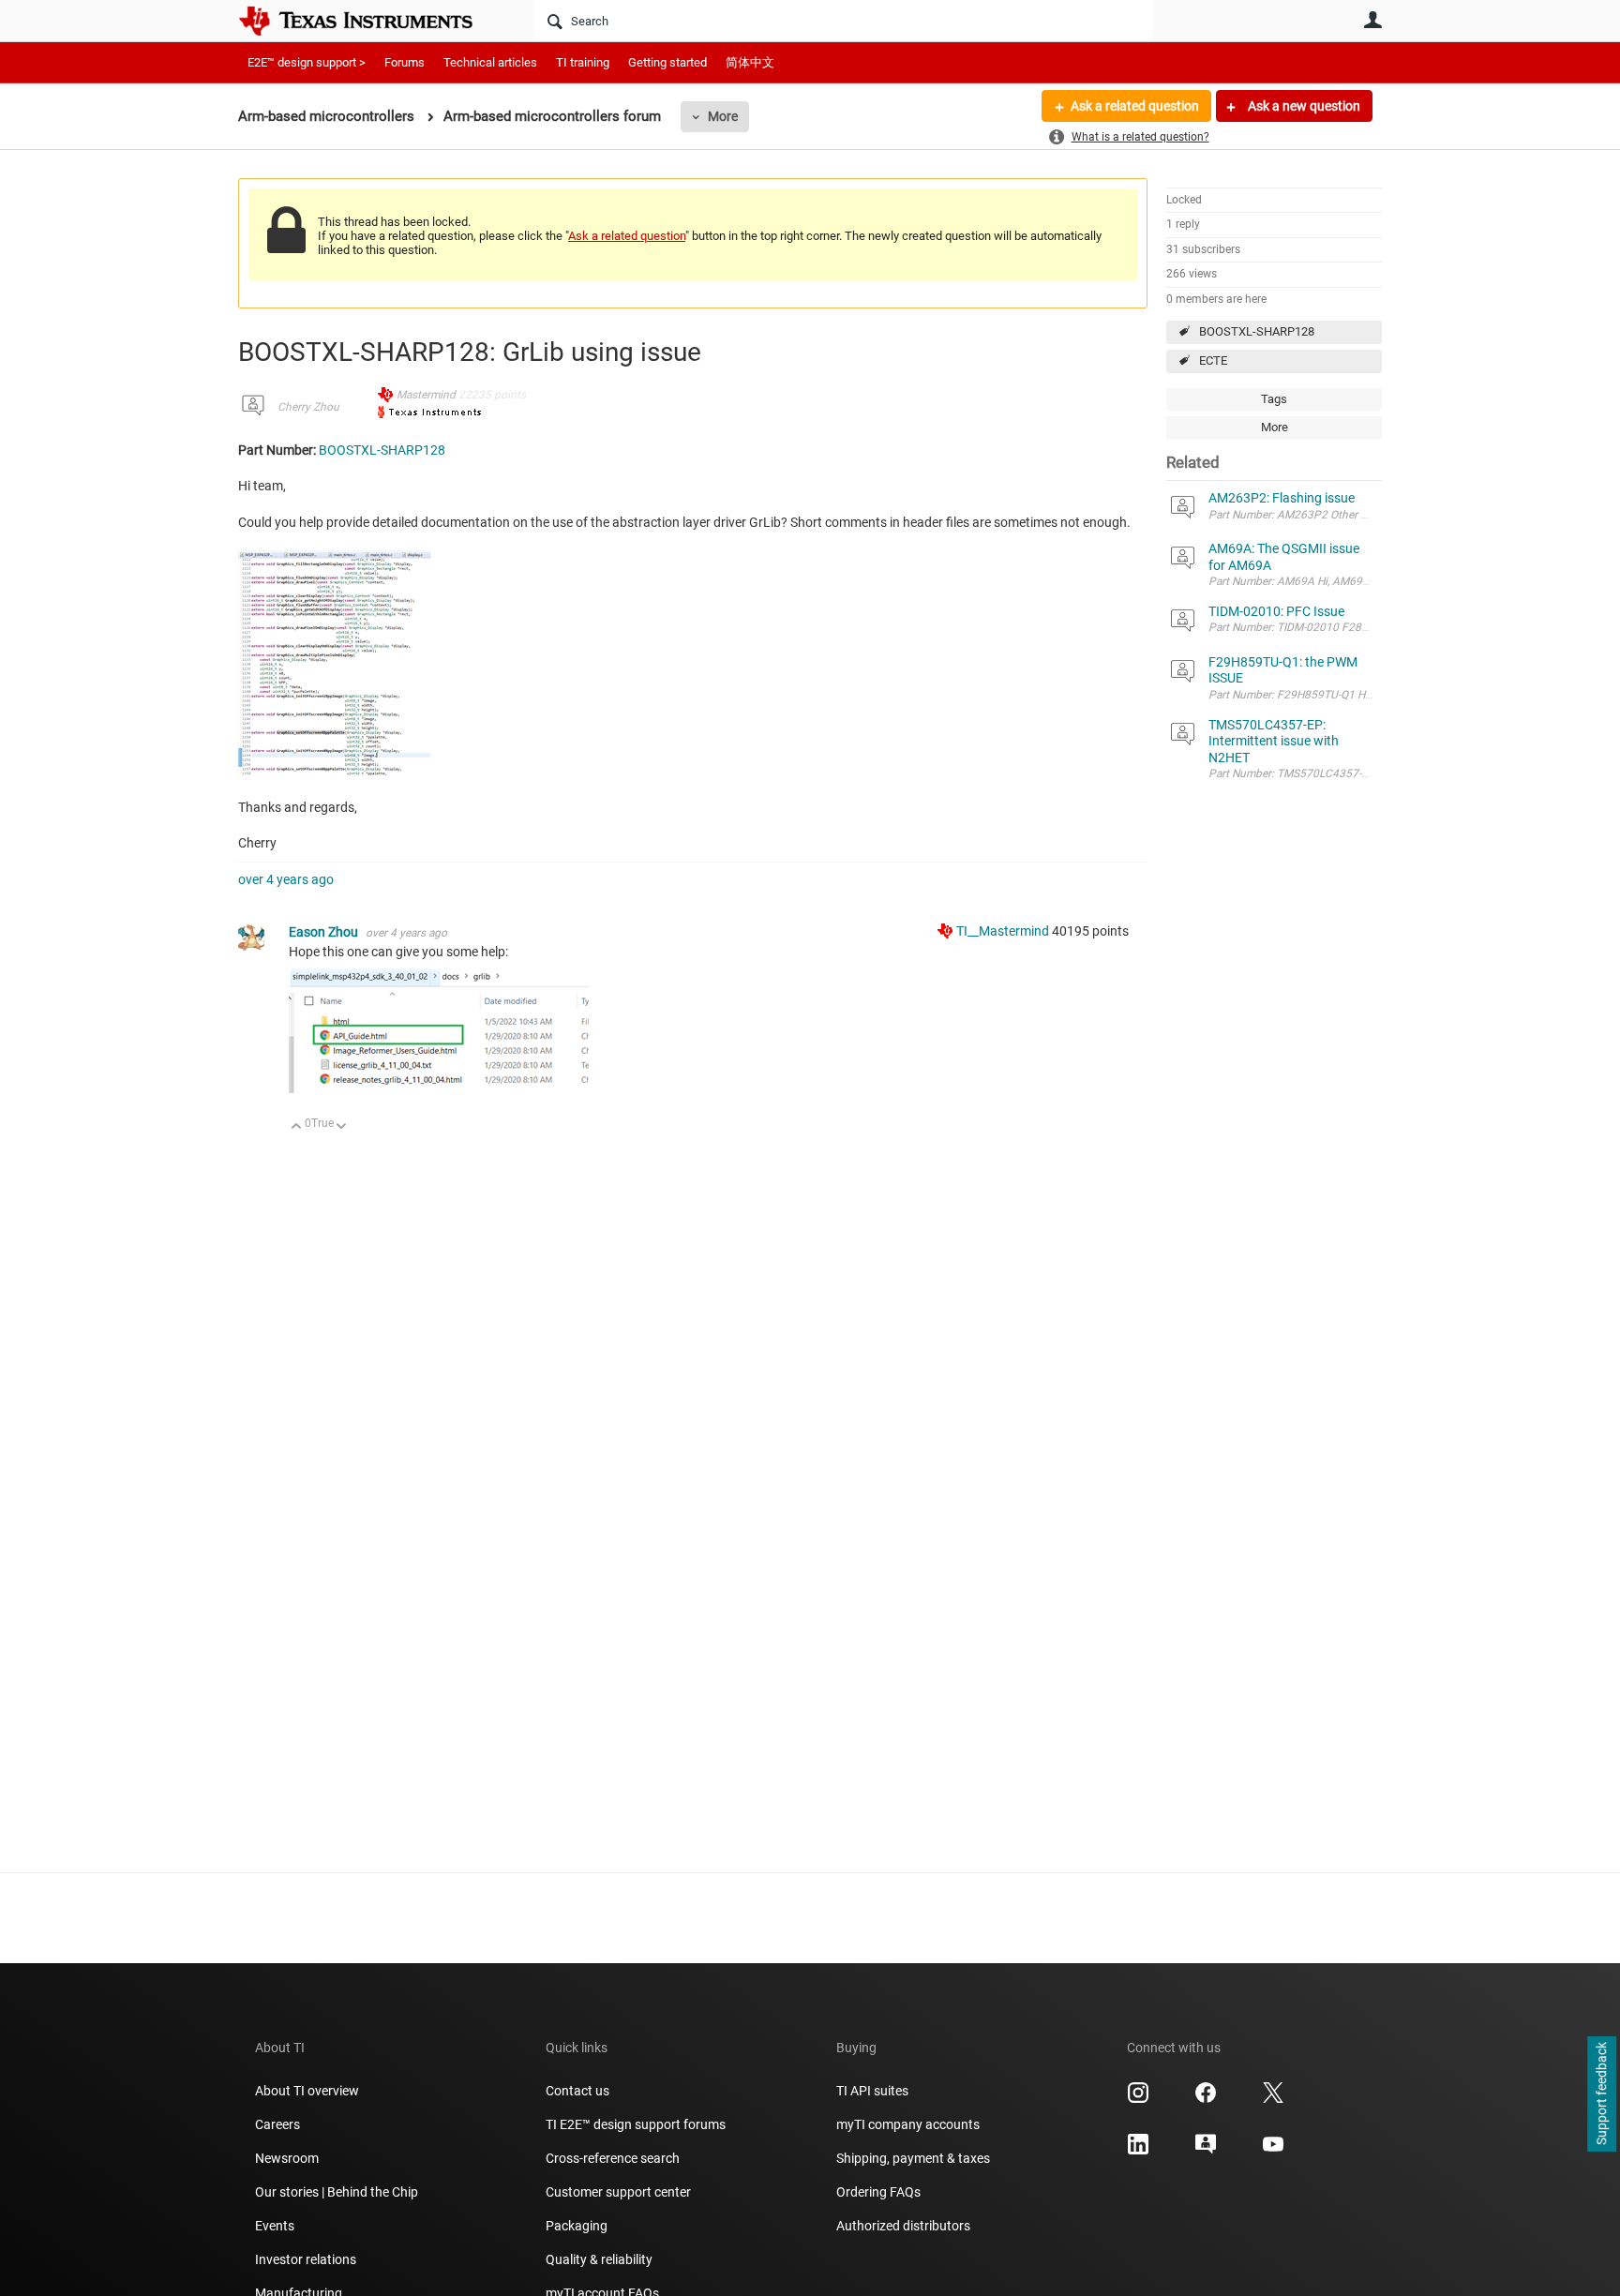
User (1372, 20)
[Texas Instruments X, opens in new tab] (1273, 2099)
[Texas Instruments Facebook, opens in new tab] (1206, 2099)
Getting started (667, 62)
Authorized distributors (903, 2226)
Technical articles (490, 62)
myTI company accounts (908, 2124)
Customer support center (618, 2192)
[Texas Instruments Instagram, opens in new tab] (1138, 2099)
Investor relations (306, 2259)
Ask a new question (1303, 106)
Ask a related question (1135, 106)
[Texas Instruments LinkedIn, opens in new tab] (1138, 2151)
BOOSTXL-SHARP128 (1257, 331)
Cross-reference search (613, 2158)
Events (275, 2226)
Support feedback (1601, 2094)
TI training (583, 62)
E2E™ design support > (307, 62)
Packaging (577, 2226)
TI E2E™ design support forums (636, 2124)
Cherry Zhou (308, 407)
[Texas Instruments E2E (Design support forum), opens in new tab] (1206, 2151)
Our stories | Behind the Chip (337, 2192)
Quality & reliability (599, 2259)
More (723, 116)
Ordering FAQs (878, 2192)
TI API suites (872, 2091)
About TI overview (307, 2091)
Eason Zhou (325, 932)
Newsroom (287, 2158)
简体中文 (750, 62)
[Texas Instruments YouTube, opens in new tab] (1273, 2151)
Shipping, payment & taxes (913, 2158)
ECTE (1213, 360)
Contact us (577, 2091)
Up (297, 1127)
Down (342, 1127)
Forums (405, 62)
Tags (1274, 399)
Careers (277, 2124)
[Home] (369, 21)
